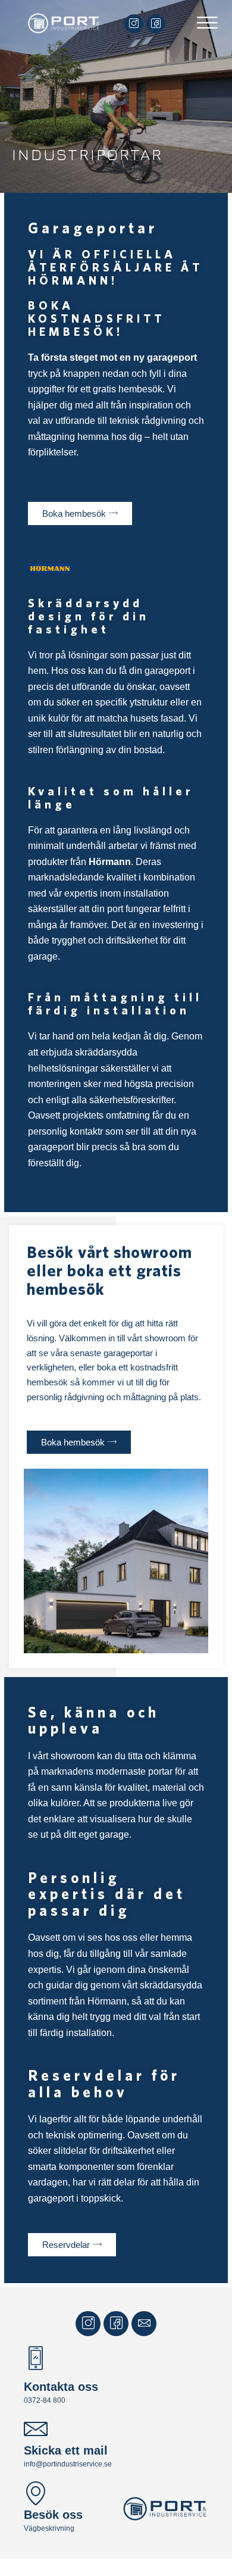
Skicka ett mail (66, 2450)
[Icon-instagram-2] (134, 24)
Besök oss (53, 2515)
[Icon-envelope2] (144, 2324)
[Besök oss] (36, 2494)
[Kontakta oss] (36, 2360)
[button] (207, 24)
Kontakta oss (61, 2387)
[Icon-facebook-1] (156, 24)
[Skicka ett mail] (36, 2430)
